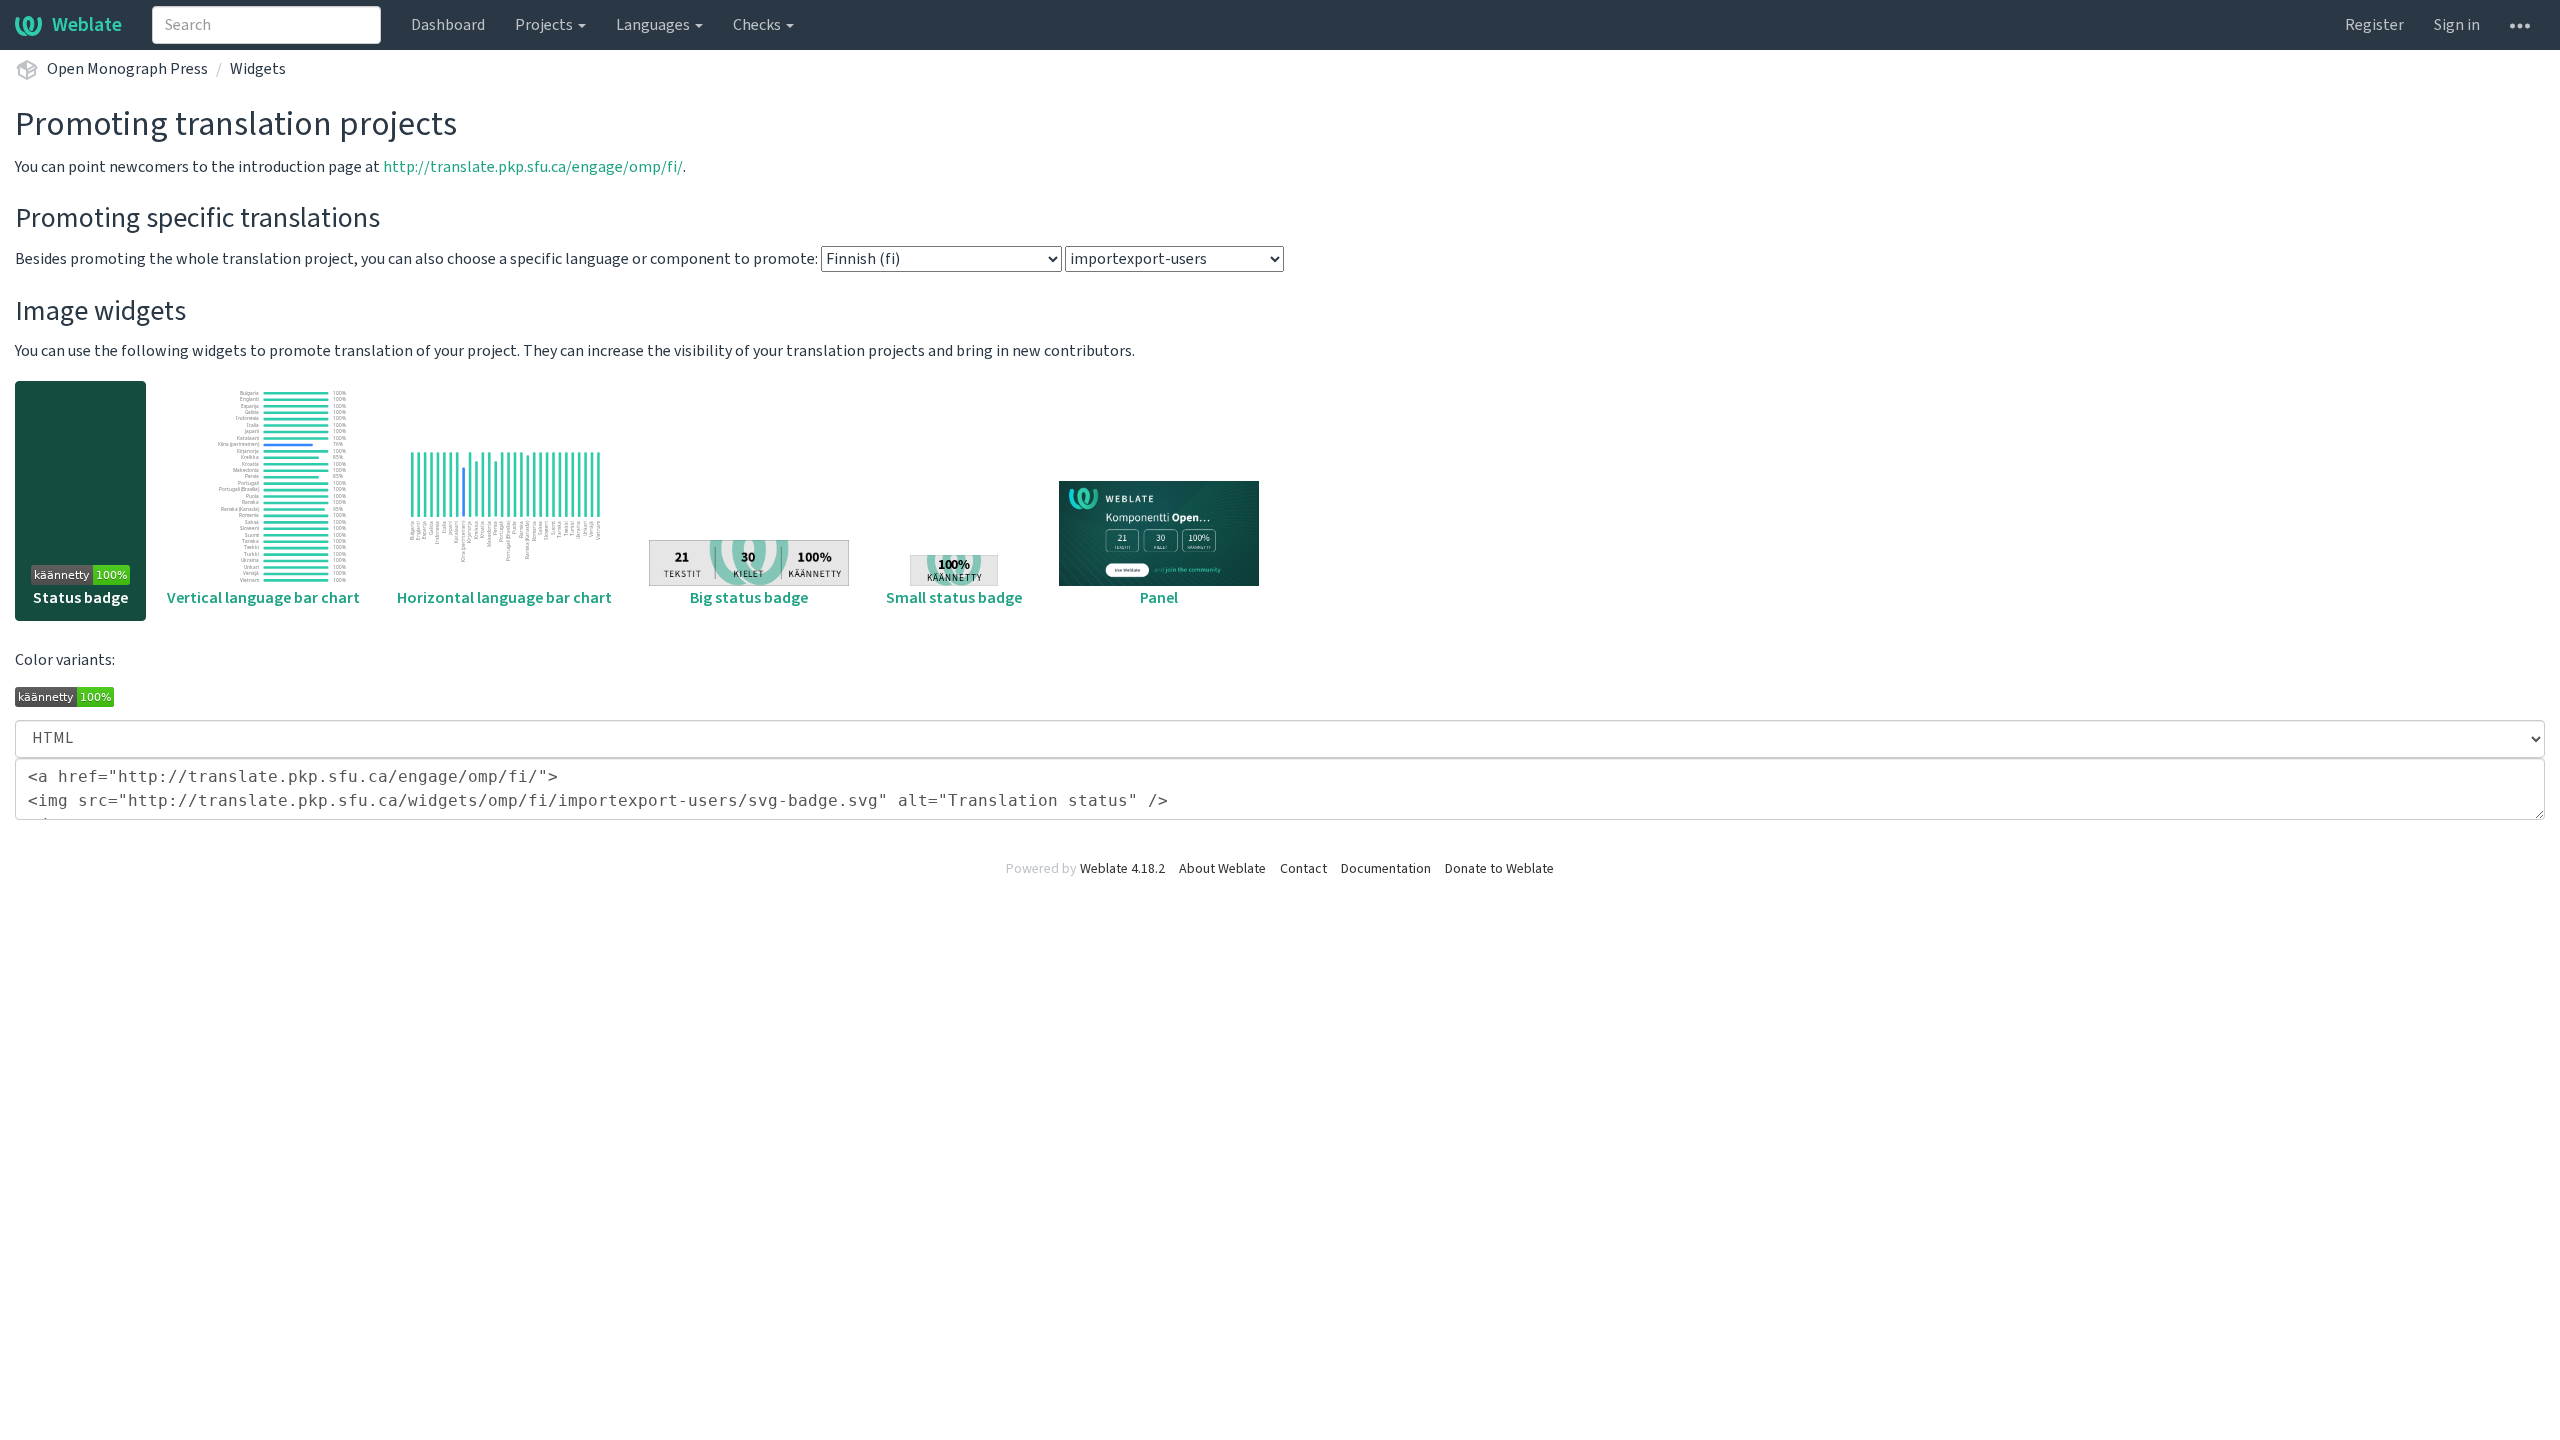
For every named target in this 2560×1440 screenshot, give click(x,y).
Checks (758, 25)
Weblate (87, 25)
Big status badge (749, 598)
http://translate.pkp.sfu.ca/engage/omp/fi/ (533, 167)
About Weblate (1222, 869)
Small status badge (954, 598)
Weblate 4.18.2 (1122, 869)
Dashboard (448, 25)
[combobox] (266, 25)
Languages (654, 25)
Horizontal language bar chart (504, 598)
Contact (1303, 869)
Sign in (2457, 25)
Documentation (1386, 869)
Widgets (258, 69)
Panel (1159, 598)
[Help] (2520, 25)
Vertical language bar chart (263, 598)
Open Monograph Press (127, 69)
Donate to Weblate (1499, 869)
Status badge (80, 598)
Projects (545, 25)
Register (2374, 25)
